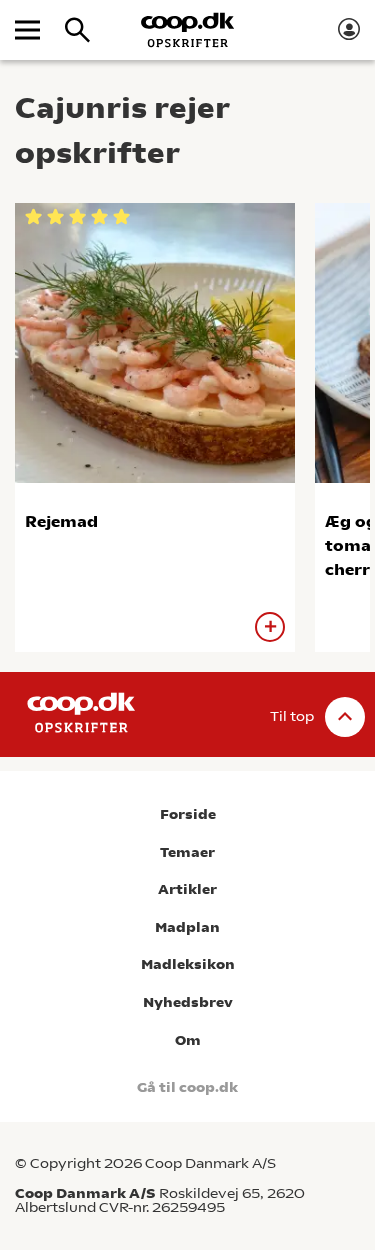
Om (188, 1040)
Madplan (187, 927)
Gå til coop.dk (187, 1087)
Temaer (187, 852)
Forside (188, 814)
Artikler (187, 889)
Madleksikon (188, 964)
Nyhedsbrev (188, 1002)
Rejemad (61, 521)
